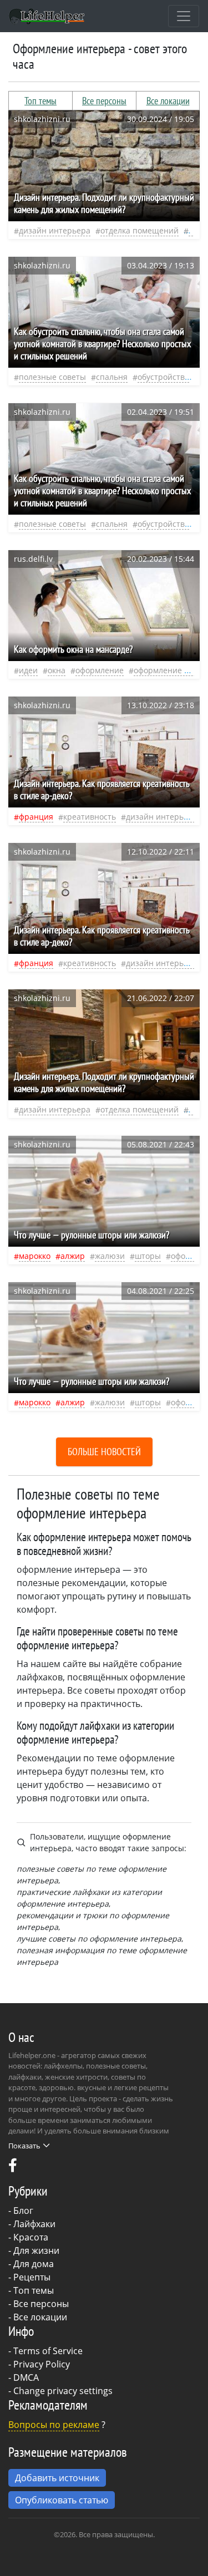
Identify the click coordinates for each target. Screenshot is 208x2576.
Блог (23, 2211)
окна (57, 670)
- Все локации (38, 2317)
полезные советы (52, 377)
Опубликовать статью (62, 2500)
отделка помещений (139, 230)
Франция (36, 817)
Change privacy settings (63, 2391)
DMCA (26, 2377)
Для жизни (36, 2250)
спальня (112, 377)
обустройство (163, 377)
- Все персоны (39, 2304)
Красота (31, 2237)
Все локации (168, 101)
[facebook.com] (13, 2168)
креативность (90, 817)
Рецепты (32, 2277)
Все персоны (104, 101)
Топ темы (40, 101)
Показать (24, 2146)
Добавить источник (57, 2478)
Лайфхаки (34, 2224)
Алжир (73, 1256)
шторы (148, 1256)
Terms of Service (48, 2351)
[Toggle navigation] (184, 16)
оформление (100, 670)
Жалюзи (110, 1256)
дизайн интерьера (55, 230)
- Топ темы (31, 2290)
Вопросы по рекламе (54, 2425)
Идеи (28, 670)
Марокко (35, 1256)
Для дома (34, 2264)
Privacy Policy (42, 2364)
